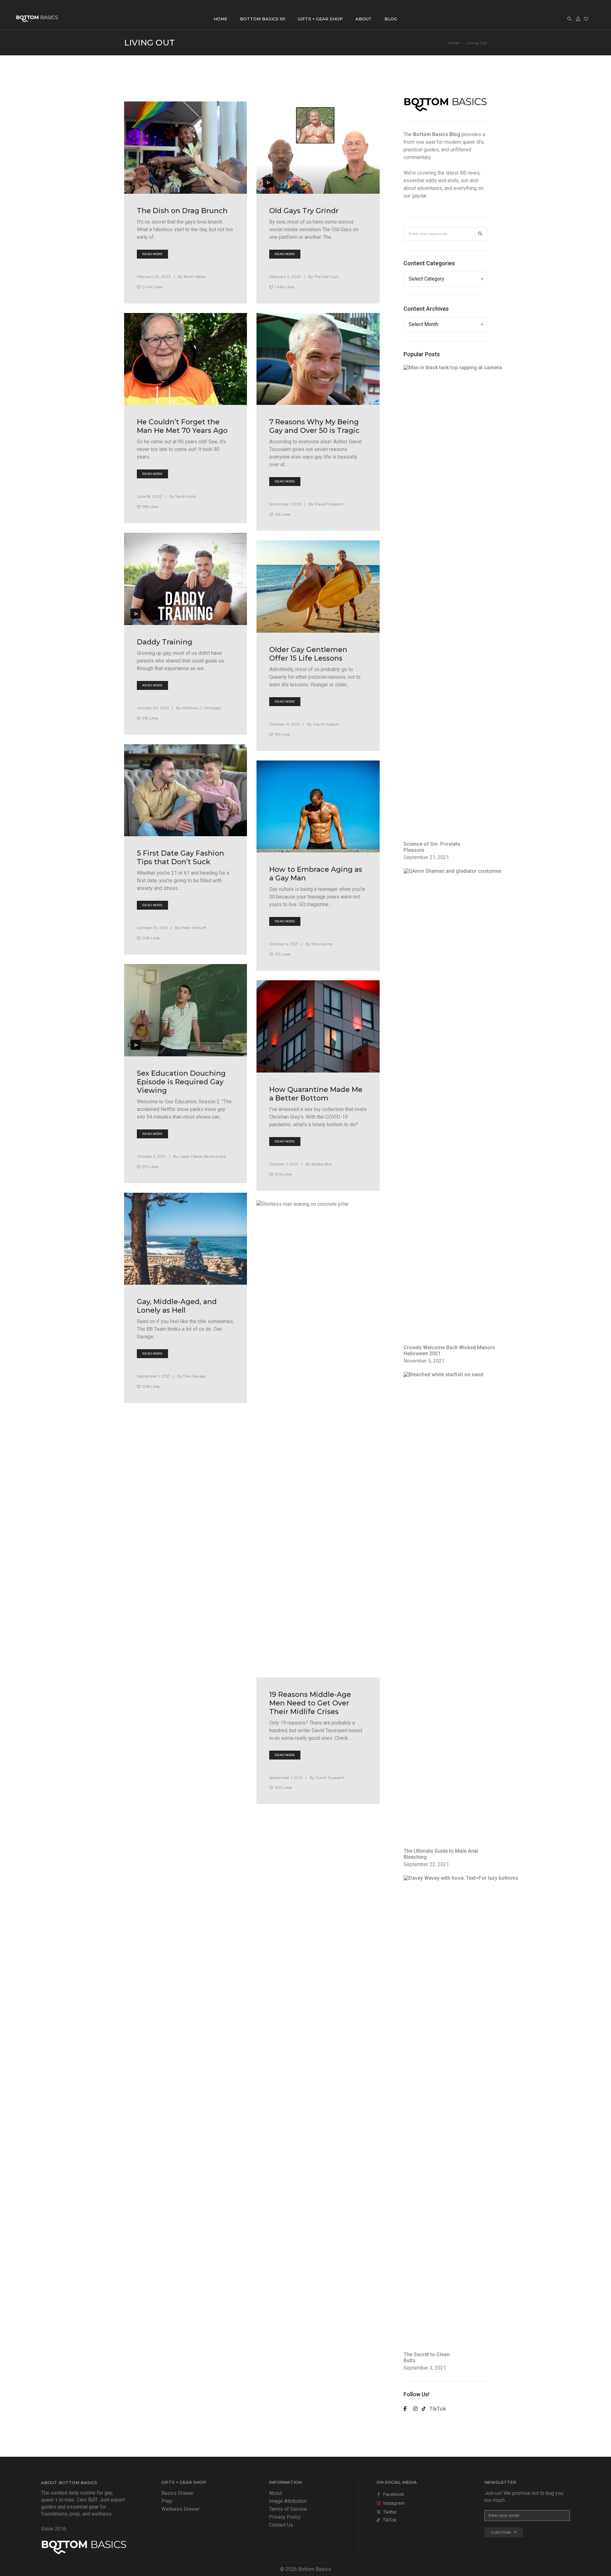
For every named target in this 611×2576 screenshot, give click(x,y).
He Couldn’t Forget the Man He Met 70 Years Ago (182, 426)
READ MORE (152, 254)
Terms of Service (288, 2509)
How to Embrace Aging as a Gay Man (316, 874)
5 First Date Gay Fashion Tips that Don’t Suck (180, 858)
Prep (167, 2501)
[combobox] (445, 279)
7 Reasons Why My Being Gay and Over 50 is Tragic (314, 426)
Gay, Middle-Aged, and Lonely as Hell (177, 1306)
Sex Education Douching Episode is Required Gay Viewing (181, 1082)
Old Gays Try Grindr (304, 211)
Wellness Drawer (180, 2509)
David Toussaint (329, 504)
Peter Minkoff (193, 928)
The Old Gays (326, 277)
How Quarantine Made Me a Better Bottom (316, 1094)
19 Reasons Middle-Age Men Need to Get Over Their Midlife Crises (310, 1703)
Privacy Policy (285, 2517)
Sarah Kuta (186, 496)
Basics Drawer (178, 2493)
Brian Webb (195, 277)
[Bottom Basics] (37, 19)
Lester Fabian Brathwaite (202, 1156)
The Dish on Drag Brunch (182, 211)
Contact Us (281, 2525)
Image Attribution (288, 2501)
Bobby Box (322, 1164)
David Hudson (326, 724)
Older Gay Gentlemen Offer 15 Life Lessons (308, 654)
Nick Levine (322, 944)
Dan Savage (194, 1376)
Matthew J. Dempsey (202, 708)
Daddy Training (165, 642)
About (275, 2493)
